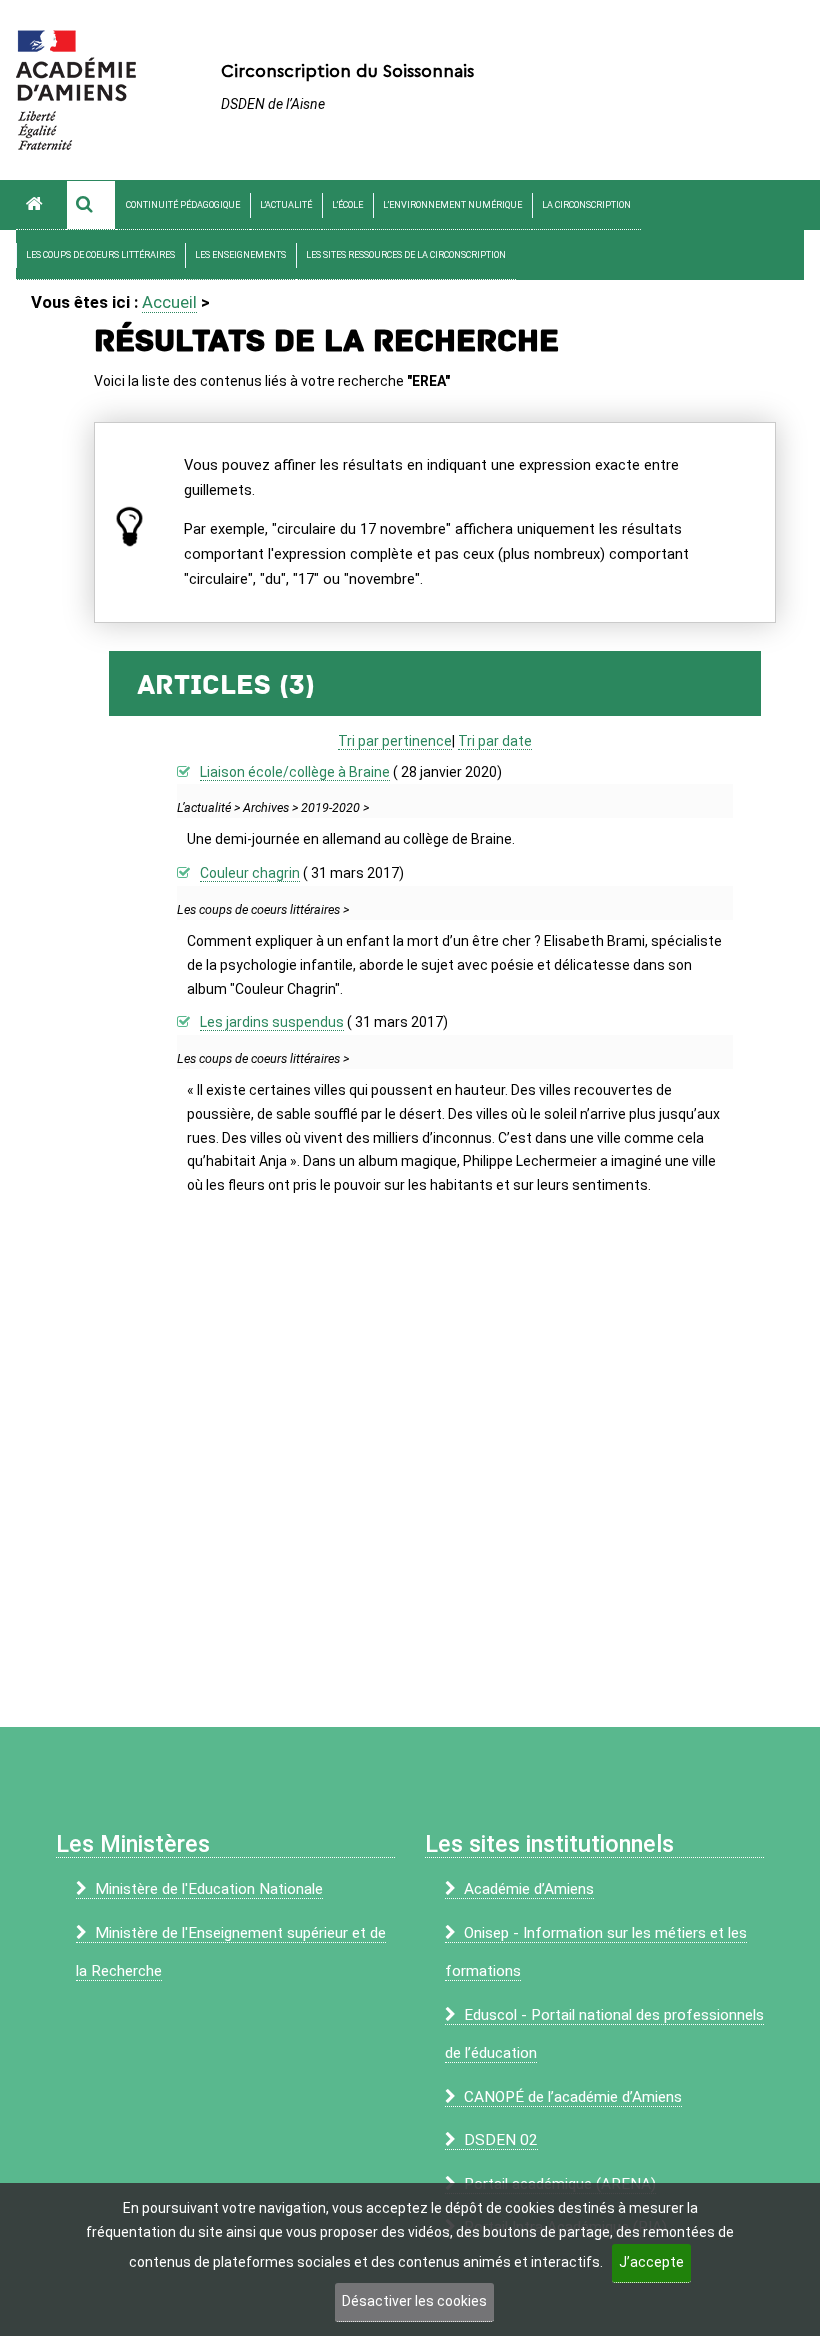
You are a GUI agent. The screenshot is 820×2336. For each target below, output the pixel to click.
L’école (347, 205)
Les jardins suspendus (272, 1022)
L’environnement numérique (452, 205)
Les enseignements (240, 255)
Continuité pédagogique (183, 205)
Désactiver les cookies (414, 2301)
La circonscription (586, 205)
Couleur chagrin (250, 873)
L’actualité (286, 205)
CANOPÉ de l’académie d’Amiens (573, 2097)
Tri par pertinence (395, 741)
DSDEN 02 (501, 2140)
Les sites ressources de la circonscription (406, 255)
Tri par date (495, 741)
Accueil (169, 302)
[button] (91, 205)
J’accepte (651, 2262)
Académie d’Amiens (529, 1889)
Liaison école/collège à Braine (295, 772)
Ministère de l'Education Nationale (209, 1889)
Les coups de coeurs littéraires (100, 255)
